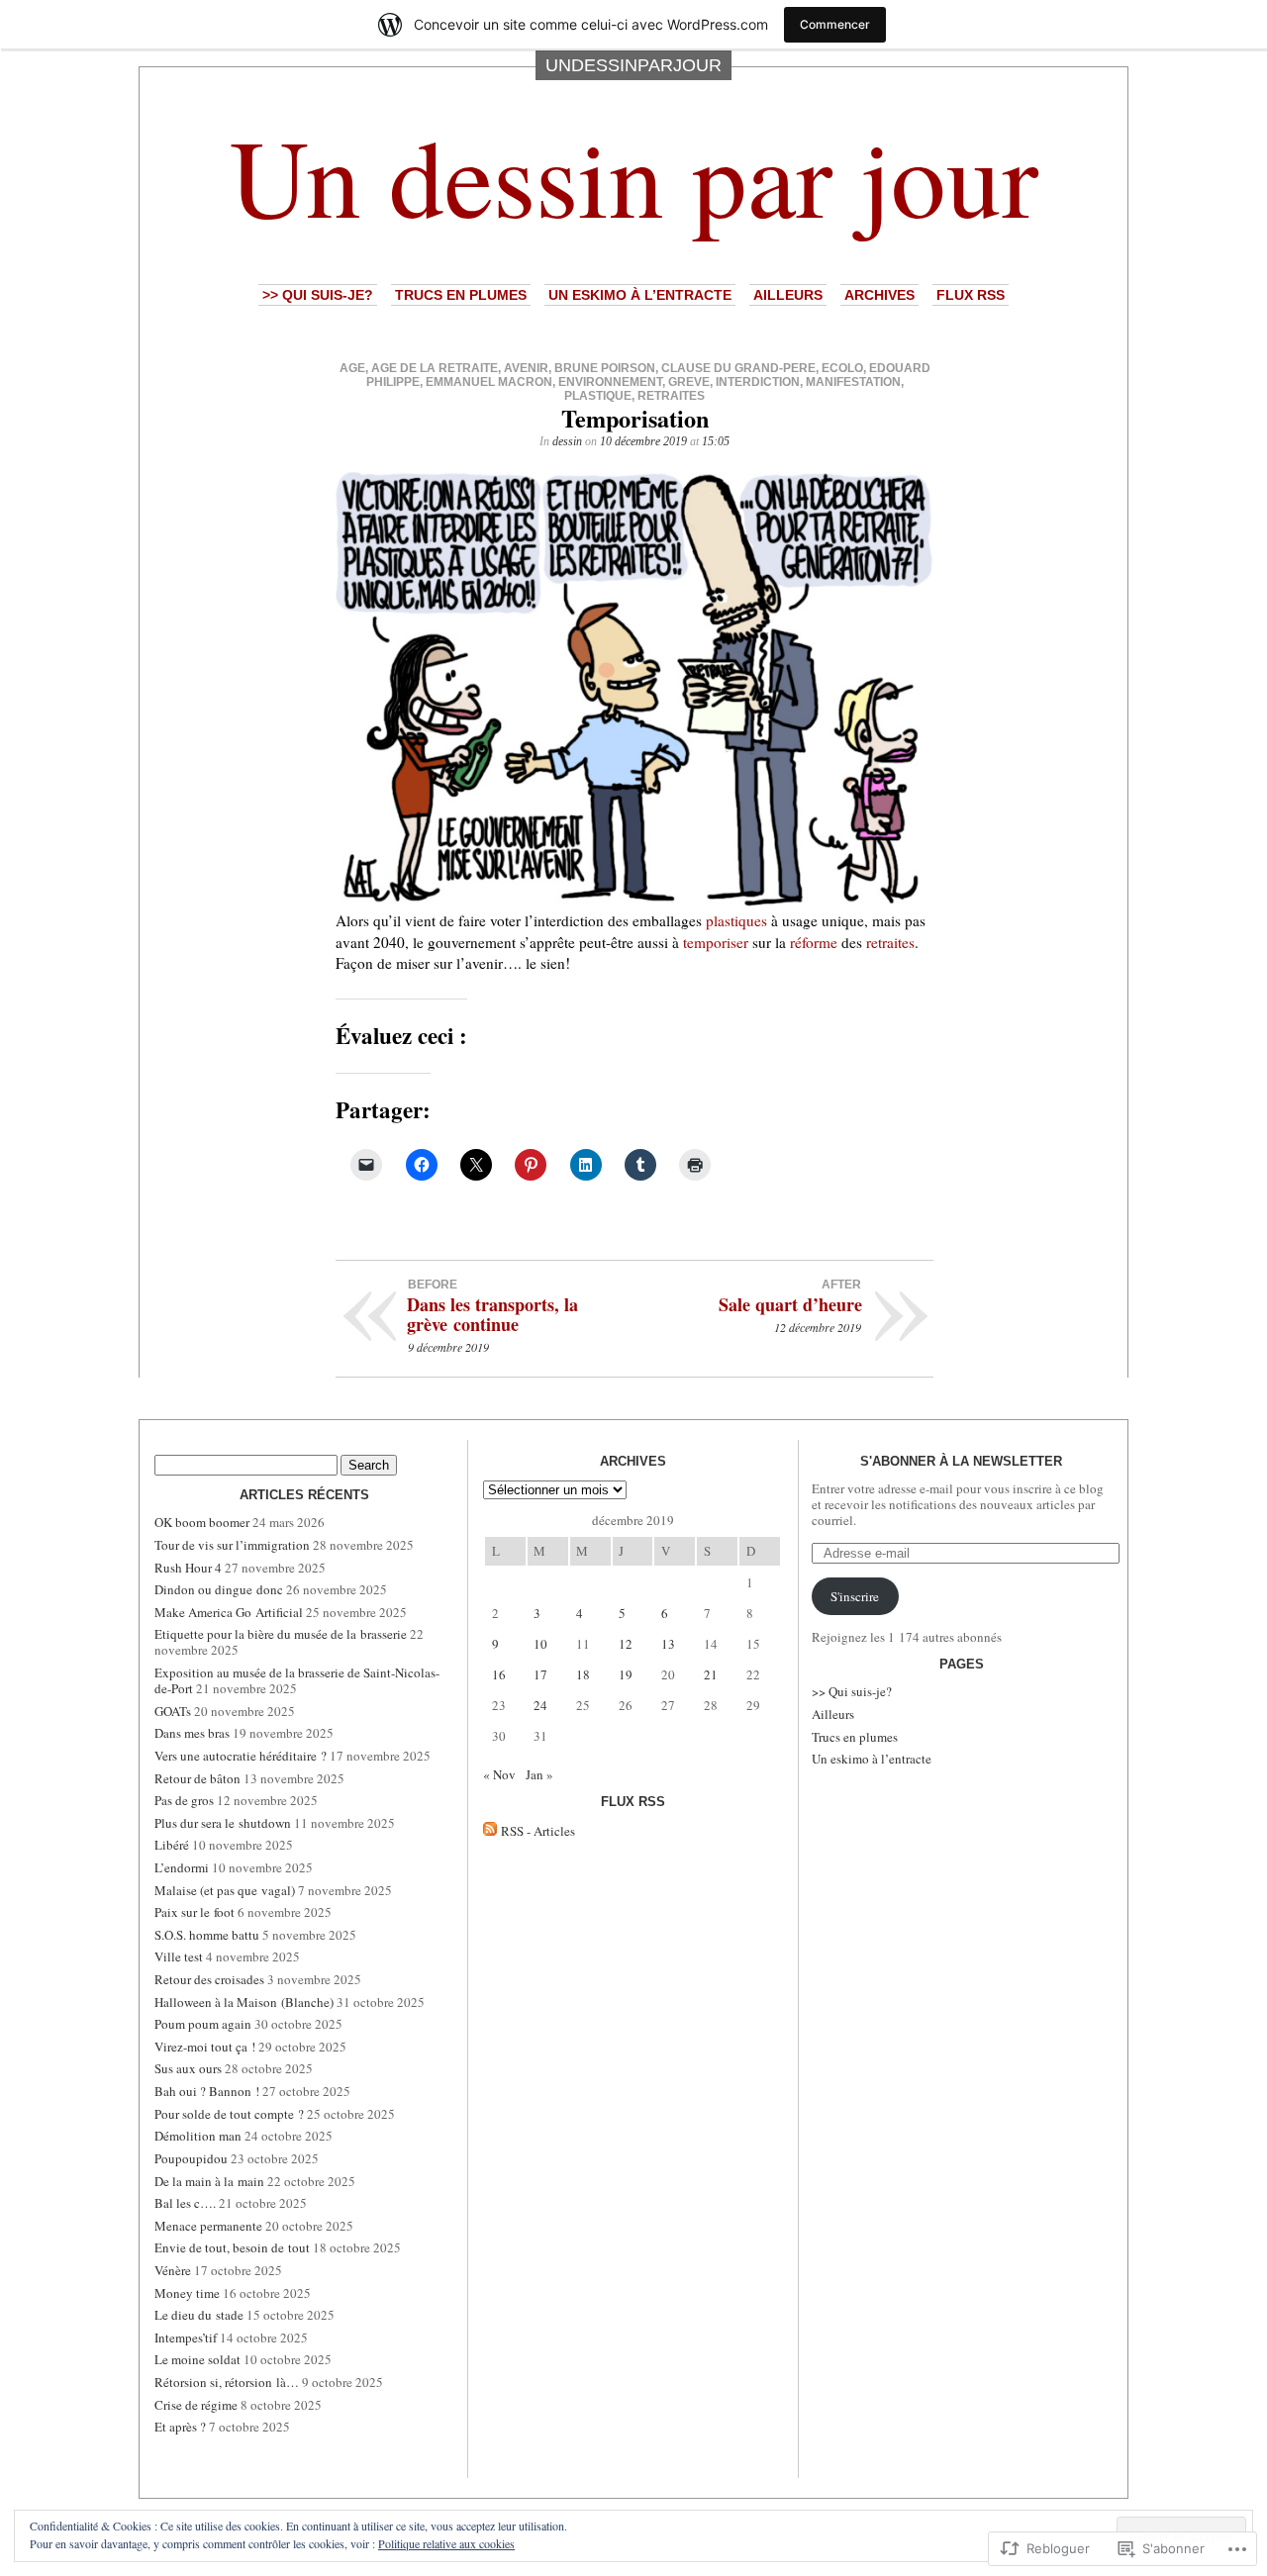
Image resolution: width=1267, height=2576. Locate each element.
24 (540, 1705)
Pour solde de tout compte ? (229, 2114)
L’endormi (182, 1867)
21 (711, 1674)
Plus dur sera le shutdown (223, 1823)
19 (626, 1674)
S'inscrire (855, 1596)
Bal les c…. (185, 2203)
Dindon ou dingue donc (219, 1589)
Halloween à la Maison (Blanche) (244, 2002)
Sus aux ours (188, 2068)
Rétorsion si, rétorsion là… (227, 2382)
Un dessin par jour (634, 175)
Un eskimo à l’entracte (640, 295)
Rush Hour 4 (188, 1568)
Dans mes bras (192, 1733)
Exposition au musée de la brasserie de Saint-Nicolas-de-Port (297, 1680)
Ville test (179, 1956)
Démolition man (198, 2136)
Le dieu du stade (199, 2315)
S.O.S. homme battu (207, 1935)
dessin (567, 441)
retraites (671, 396)
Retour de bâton (197, 1778)
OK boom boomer (202, 1522)
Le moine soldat (197, 2359)
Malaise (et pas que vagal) (225, 1890)
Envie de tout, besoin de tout (232, 2247)
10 (540, 1644)
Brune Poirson (605, 368)
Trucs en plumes (461, 295)
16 (499, 1674)
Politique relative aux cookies (446, 2543)
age (352, 368)
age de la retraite (435, 368)
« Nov (499, 1774)
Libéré (172, 1845)
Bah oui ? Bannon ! (207, 2091)
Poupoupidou (191, 2158)
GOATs (173, 1711)
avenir (526, 368)
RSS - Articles (538, 1831)
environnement (610, 382)
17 (540, 1674)
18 (583, 1674)
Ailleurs (788, 295)
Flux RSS (971, 295)
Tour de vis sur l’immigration (232, 1545)
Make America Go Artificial (229, 1612)
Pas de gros (184, 1800)
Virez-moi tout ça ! (205, 2047)
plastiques (736, 920)
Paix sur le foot (195, 1912)
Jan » (539, 1774)
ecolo (842, 368)
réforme (814, 942)
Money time (187, 2293)
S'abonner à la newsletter (961, 1461)
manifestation (853, 382)
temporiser (716, 942)
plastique (598, 396)
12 (626, 1644)
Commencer (835, 24)
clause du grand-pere (738, 368)
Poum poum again (203, 2024)
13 (668, 1644)
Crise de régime (196, 2405)
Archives (879, 295)
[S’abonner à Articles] (490, 1831)
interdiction (758, 382)
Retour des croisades (209, 1979)
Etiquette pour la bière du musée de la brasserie (281, 1634)
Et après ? (180, 2427)
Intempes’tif (186, 2337)
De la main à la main (209, 2181)
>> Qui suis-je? (318, 295)
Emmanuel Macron (489, 382)
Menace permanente (208, 2226)
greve (689, 382)
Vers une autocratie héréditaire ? (241, 1756)
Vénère (173, 2270)
